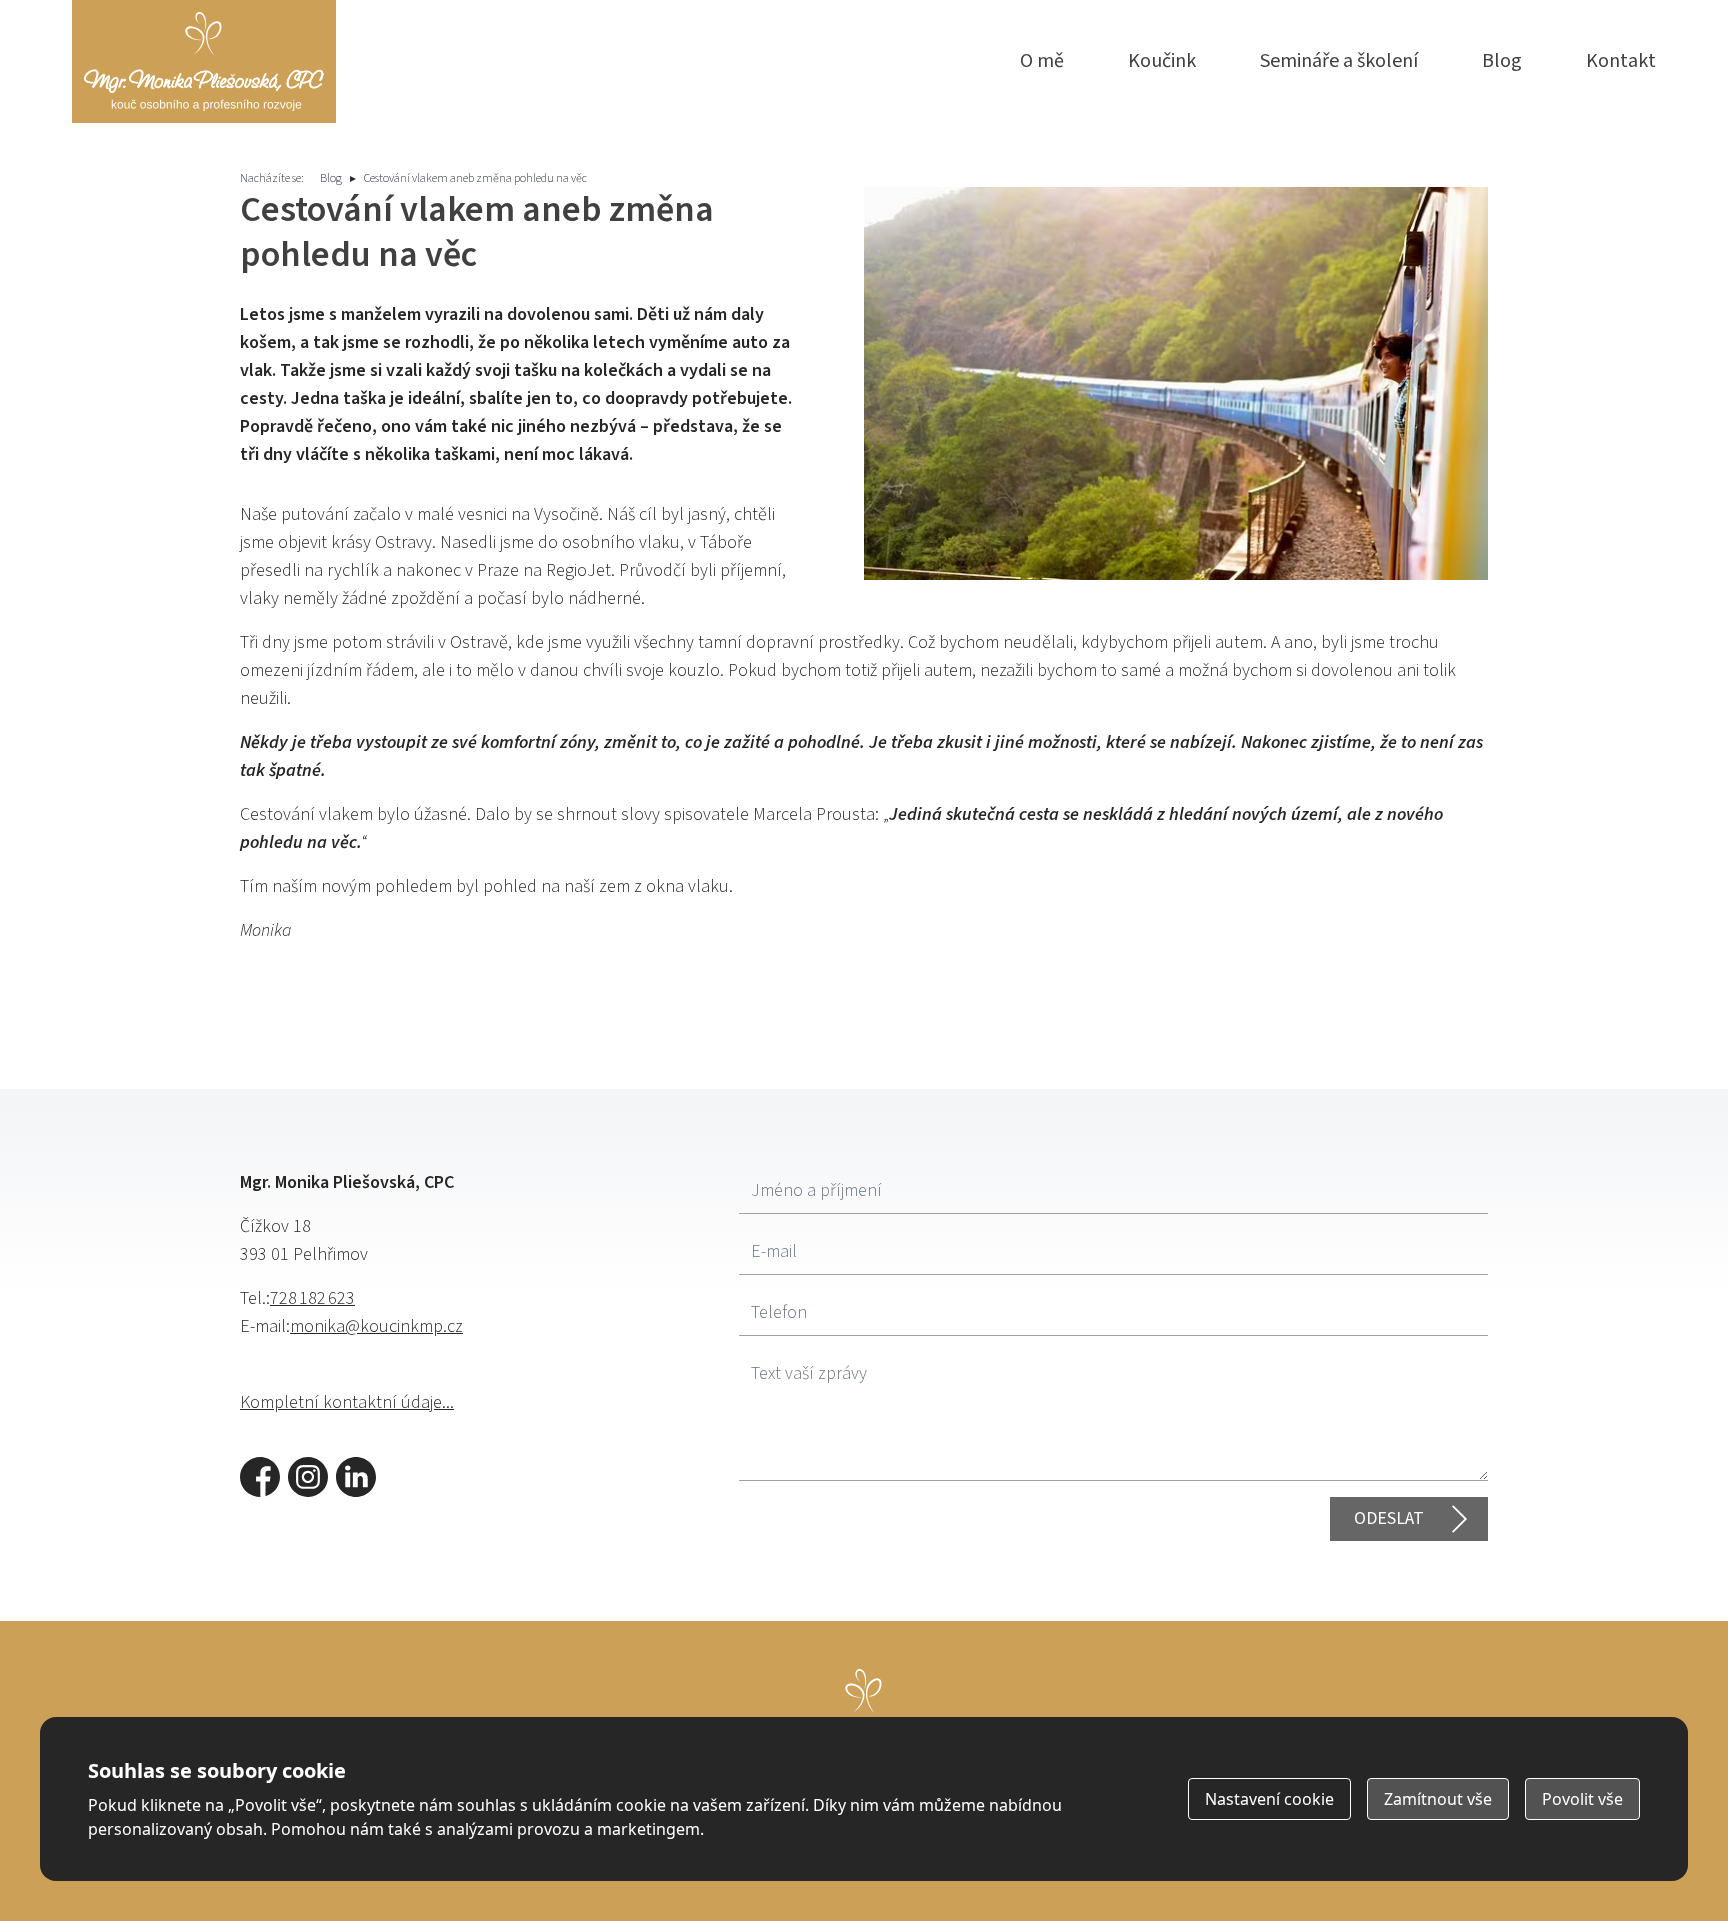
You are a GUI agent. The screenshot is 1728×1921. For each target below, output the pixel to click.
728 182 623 (312, 1298)
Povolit (1582, 1799)
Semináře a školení (1339, 61)
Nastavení (1269, 1799)
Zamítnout (1438, 1799)
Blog (1502, 61)
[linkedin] (356, 1477)
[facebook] (260, 1477)
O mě (1042, 61)
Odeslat (1389, 1518)
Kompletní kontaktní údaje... (347, 1402)
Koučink (1162, 61)
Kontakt (1621, 61)
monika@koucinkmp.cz (376, 1326)
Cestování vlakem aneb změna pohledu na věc (475, 178)
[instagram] (308, 1477)
